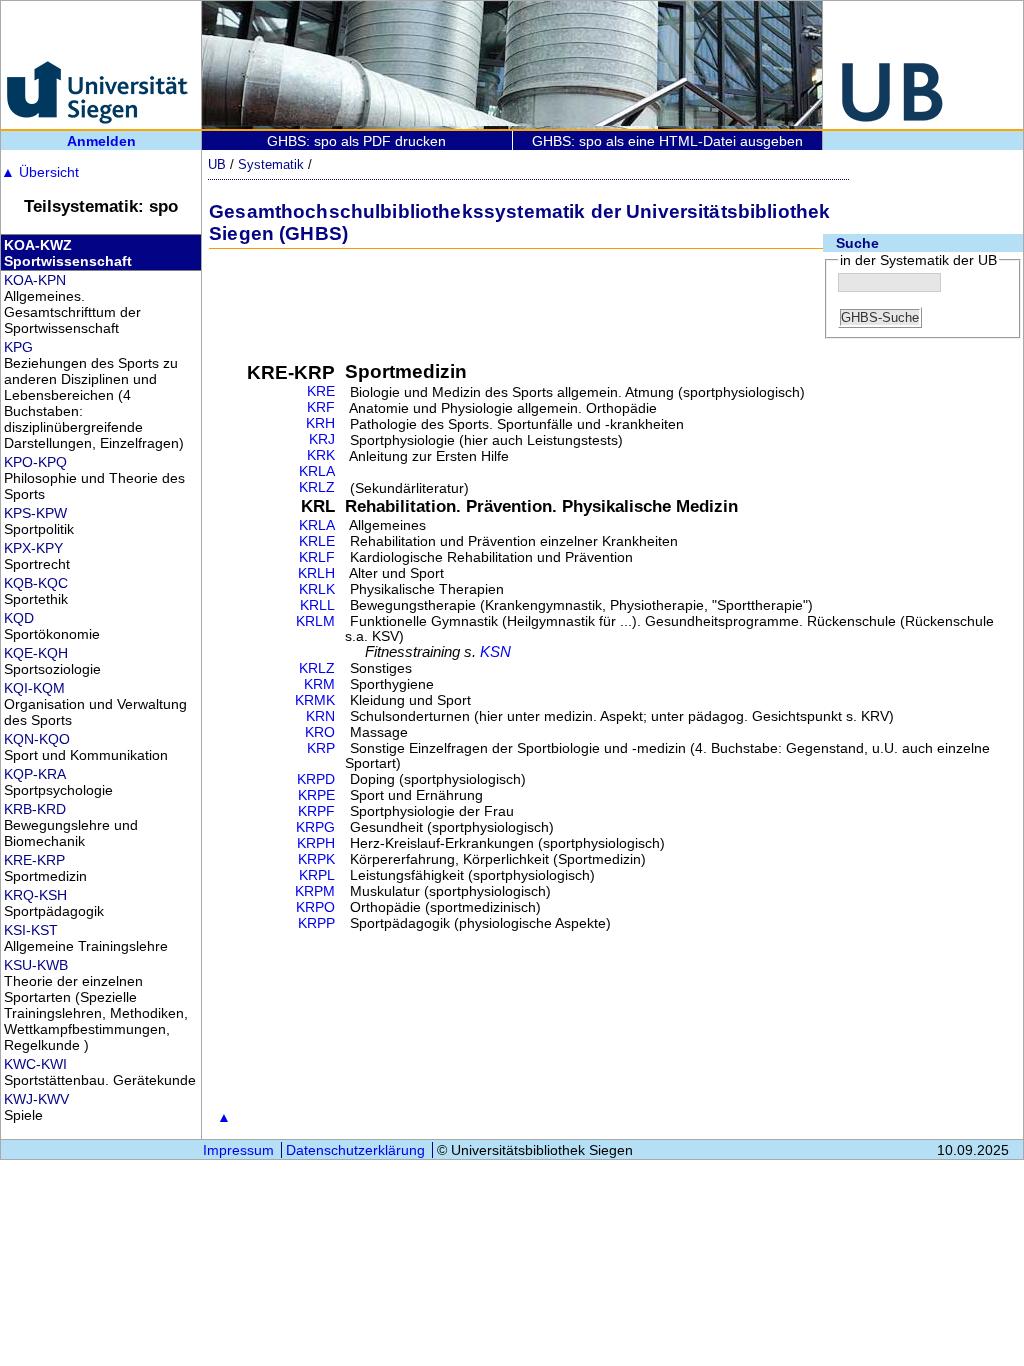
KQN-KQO (37, 739)
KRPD (316, 779)
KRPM (315, 891)
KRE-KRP (34, 860)
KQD (19, 618)
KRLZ (317, 487)
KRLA (317, 471)
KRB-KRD (35, 809)
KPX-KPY (33, 548)
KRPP (316, 923)
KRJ (322, 439)
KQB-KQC (36, 583)
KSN (495, 652)
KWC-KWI (35, 1064)
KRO (320, 732)
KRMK (315, 700)
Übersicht (40, 172)
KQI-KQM (34, 688)
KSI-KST (31, 930)
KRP (321, 748)
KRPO (315, 907)
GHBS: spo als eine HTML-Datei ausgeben (667, 141)
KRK (321, 455)
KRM (319, 684)
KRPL (317, 875)
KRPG (315, 827)
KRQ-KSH (35, 895)
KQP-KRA (35, 774)
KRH (320, 423)
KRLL (317, 605)
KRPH (316, 843)
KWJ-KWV (36, 1099)
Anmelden (101, 141)
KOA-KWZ (38, 245)
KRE (321, 391)
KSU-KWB (36, 965)
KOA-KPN (35, 280)
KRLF (317, 557)
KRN (320, 716)
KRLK (317, 589)
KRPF (316, 811)
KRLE (317, 541)
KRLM (315, 621)
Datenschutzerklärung (355, 1150)
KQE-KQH (36, 653)
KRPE (316, 795)
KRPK (316, 859)
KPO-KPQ (35, 462)
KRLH (316, 573)
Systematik (271, 164)
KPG (18, 347)
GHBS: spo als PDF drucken (356, 141)
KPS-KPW (35, 513)
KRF (321, 407)
